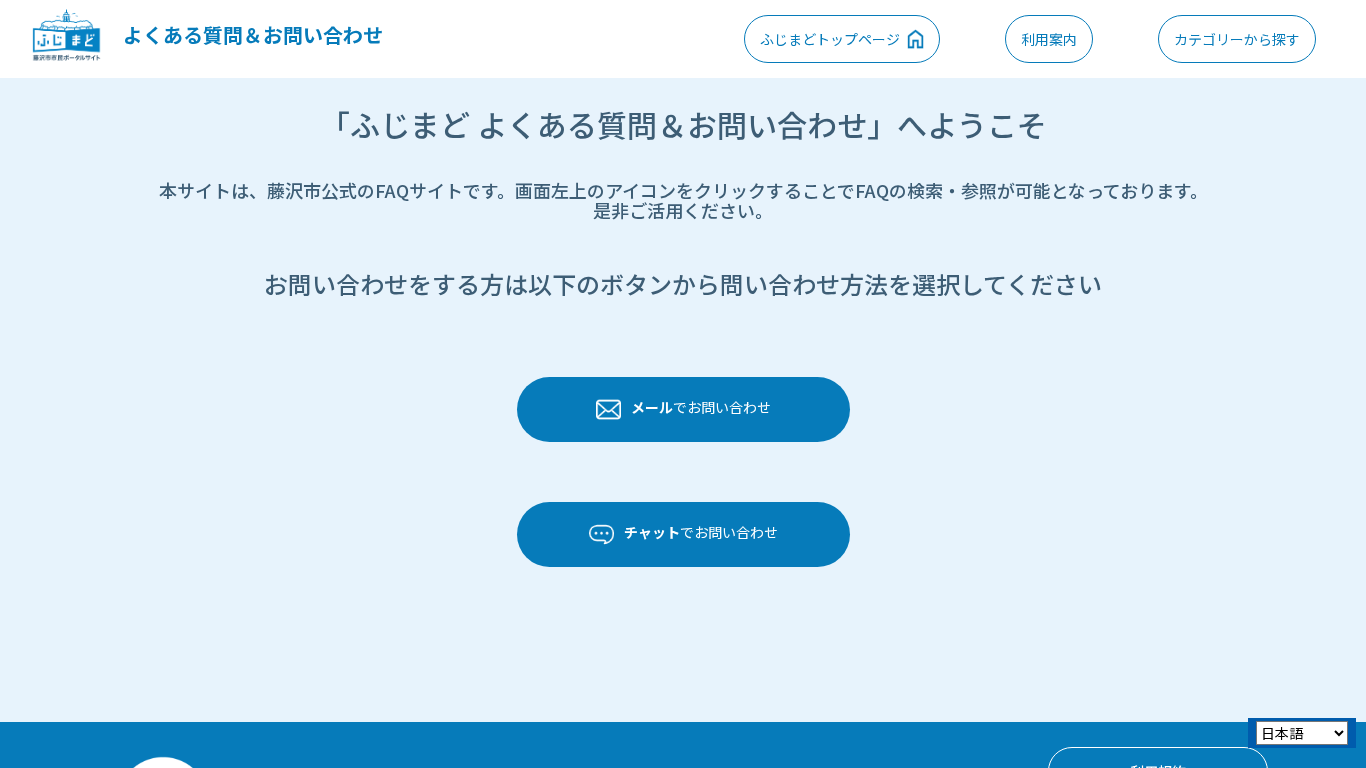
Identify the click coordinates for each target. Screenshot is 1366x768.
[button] (1237, 39)
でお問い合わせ (701, 407)
